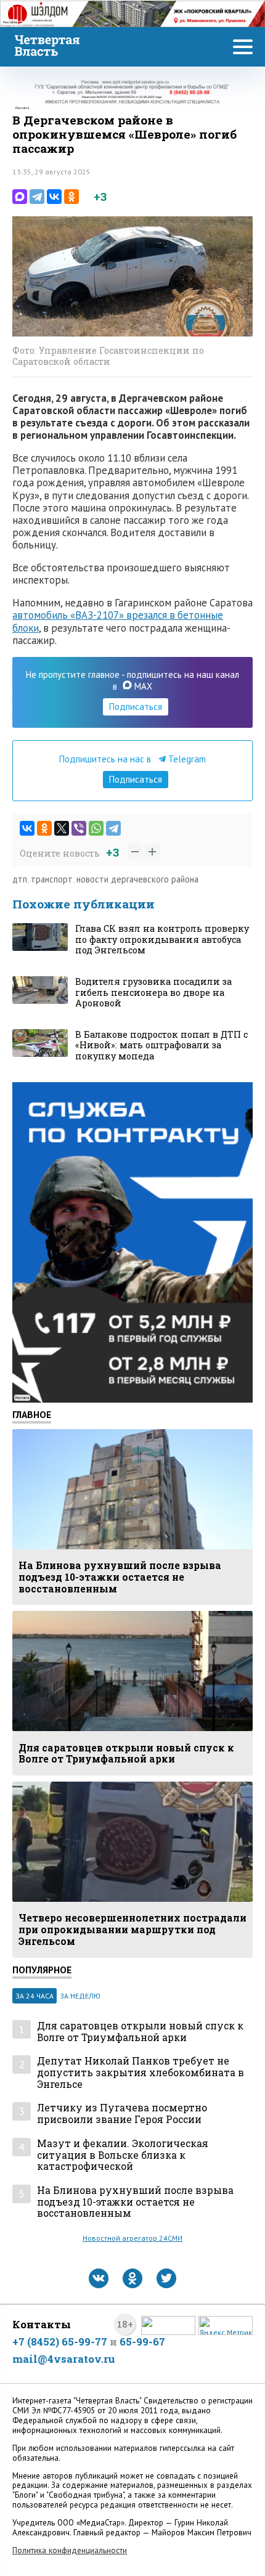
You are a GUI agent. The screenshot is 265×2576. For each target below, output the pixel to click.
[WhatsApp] (96, 828)
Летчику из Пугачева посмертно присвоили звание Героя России (122, 2113)
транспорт (52, 879)
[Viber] (79, 828)
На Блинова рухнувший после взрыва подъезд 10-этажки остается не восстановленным (135, 2202)
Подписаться (136, 707)
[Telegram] (37, 197)
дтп (20, 879)
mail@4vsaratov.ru (64, 2359)
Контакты (42, 2324)
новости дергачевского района (137, 879)
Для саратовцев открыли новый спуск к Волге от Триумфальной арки (140, 2032)
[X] (62, 828)
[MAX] (20, 197)
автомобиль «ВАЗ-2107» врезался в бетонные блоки (118, 621)
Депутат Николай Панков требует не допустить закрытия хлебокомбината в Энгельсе (141, 2073)
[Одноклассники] (71, 197)
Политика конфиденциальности (70, 2550)
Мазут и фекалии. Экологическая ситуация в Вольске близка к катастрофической (123, 2155)
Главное (32, 1414)
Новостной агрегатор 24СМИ (132, 2238)
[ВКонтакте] (54, 197)
